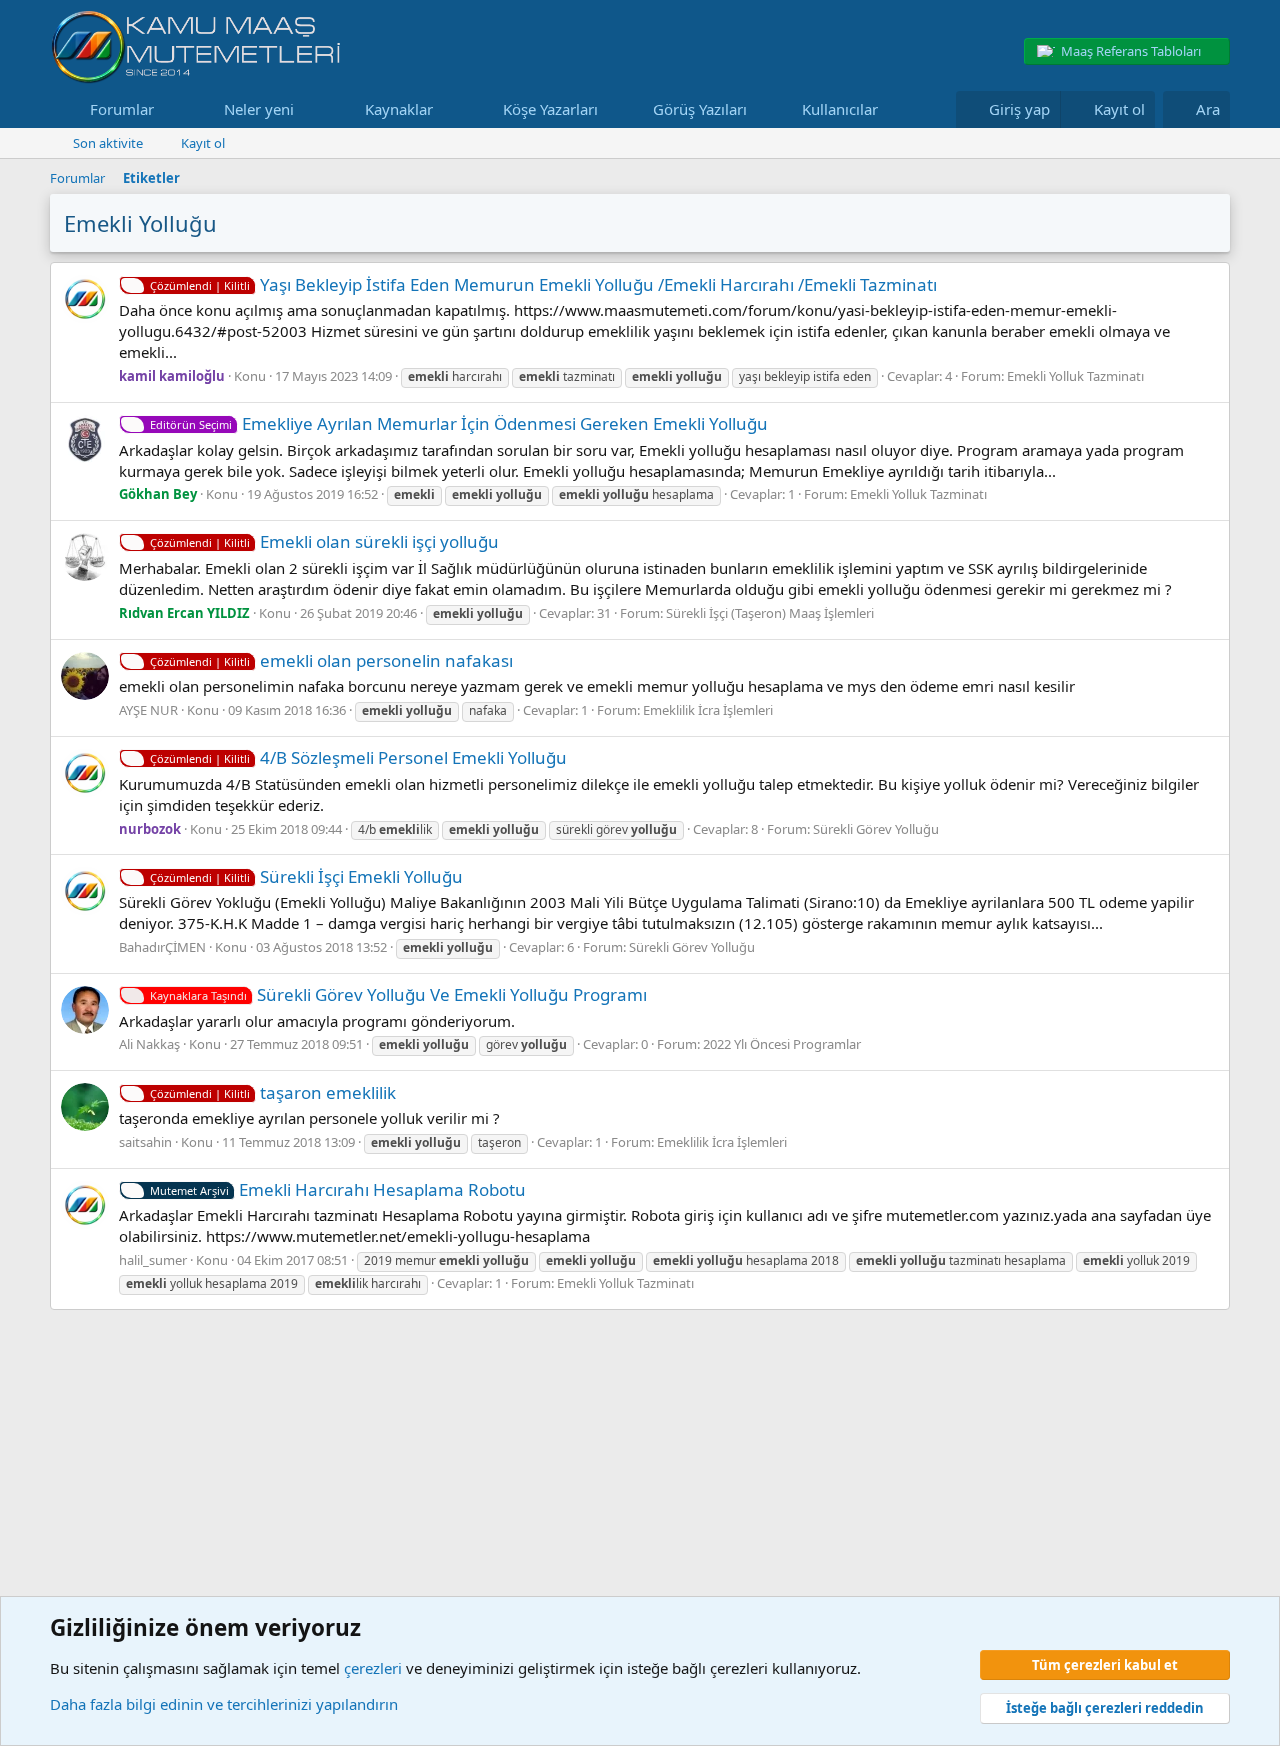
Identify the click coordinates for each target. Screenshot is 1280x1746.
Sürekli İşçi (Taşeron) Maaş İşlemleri (770, 613)
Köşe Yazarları (550, 109)
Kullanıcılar (840, 109)
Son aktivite (108, 143)
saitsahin (145, 1142)
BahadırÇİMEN (162, 947)
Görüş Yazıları (700, 109)
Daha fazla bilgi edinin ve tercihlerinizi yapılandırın (224, 1704)
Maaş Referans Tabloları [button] (1131, 51)
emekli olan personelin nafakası (331, 660)
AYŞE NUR (148, 710)
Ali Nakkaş (149, 1044)
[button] (170, 109)
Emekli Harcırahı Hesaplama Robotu (338, 1189)
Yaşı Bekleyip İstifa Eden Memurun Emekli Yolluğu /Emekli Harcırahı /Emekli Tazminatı (543, 284)
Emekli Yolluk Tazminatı (1075, 376)
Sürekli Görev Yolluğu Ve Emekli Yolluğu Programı (398, 994)
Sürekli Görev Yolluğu (876, 829)
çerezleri (373, 1668)
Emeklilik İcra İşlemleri (708, 710)
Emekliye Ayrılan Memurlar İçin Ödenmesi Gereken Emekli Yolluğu (459, 423)
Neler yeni (259, 109)
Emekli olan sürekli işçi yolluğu (324, 541)
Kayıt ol (203, 143)
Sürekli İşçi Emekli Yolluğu (306, 876)
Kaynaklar (399, 109)
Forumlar (122, 109)
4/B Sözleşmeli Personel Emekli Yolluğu (358, 757)
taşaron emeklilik (273, 1092)
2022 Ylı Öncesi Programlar (782, 1044)
